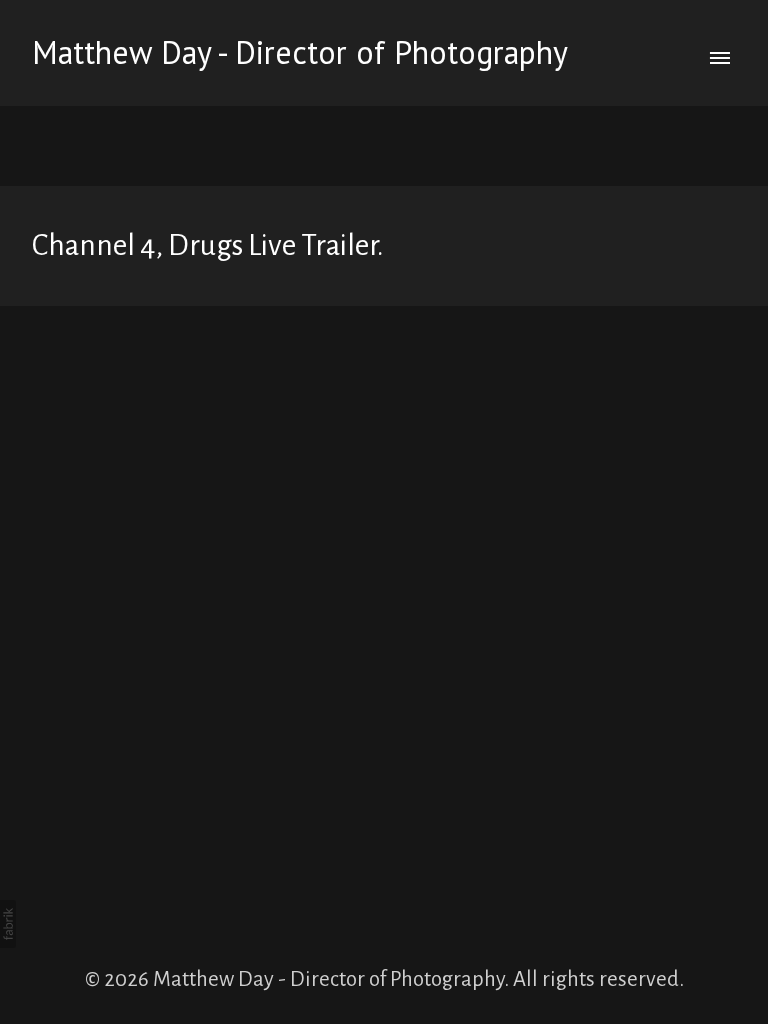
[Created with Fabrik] (8, 924)
